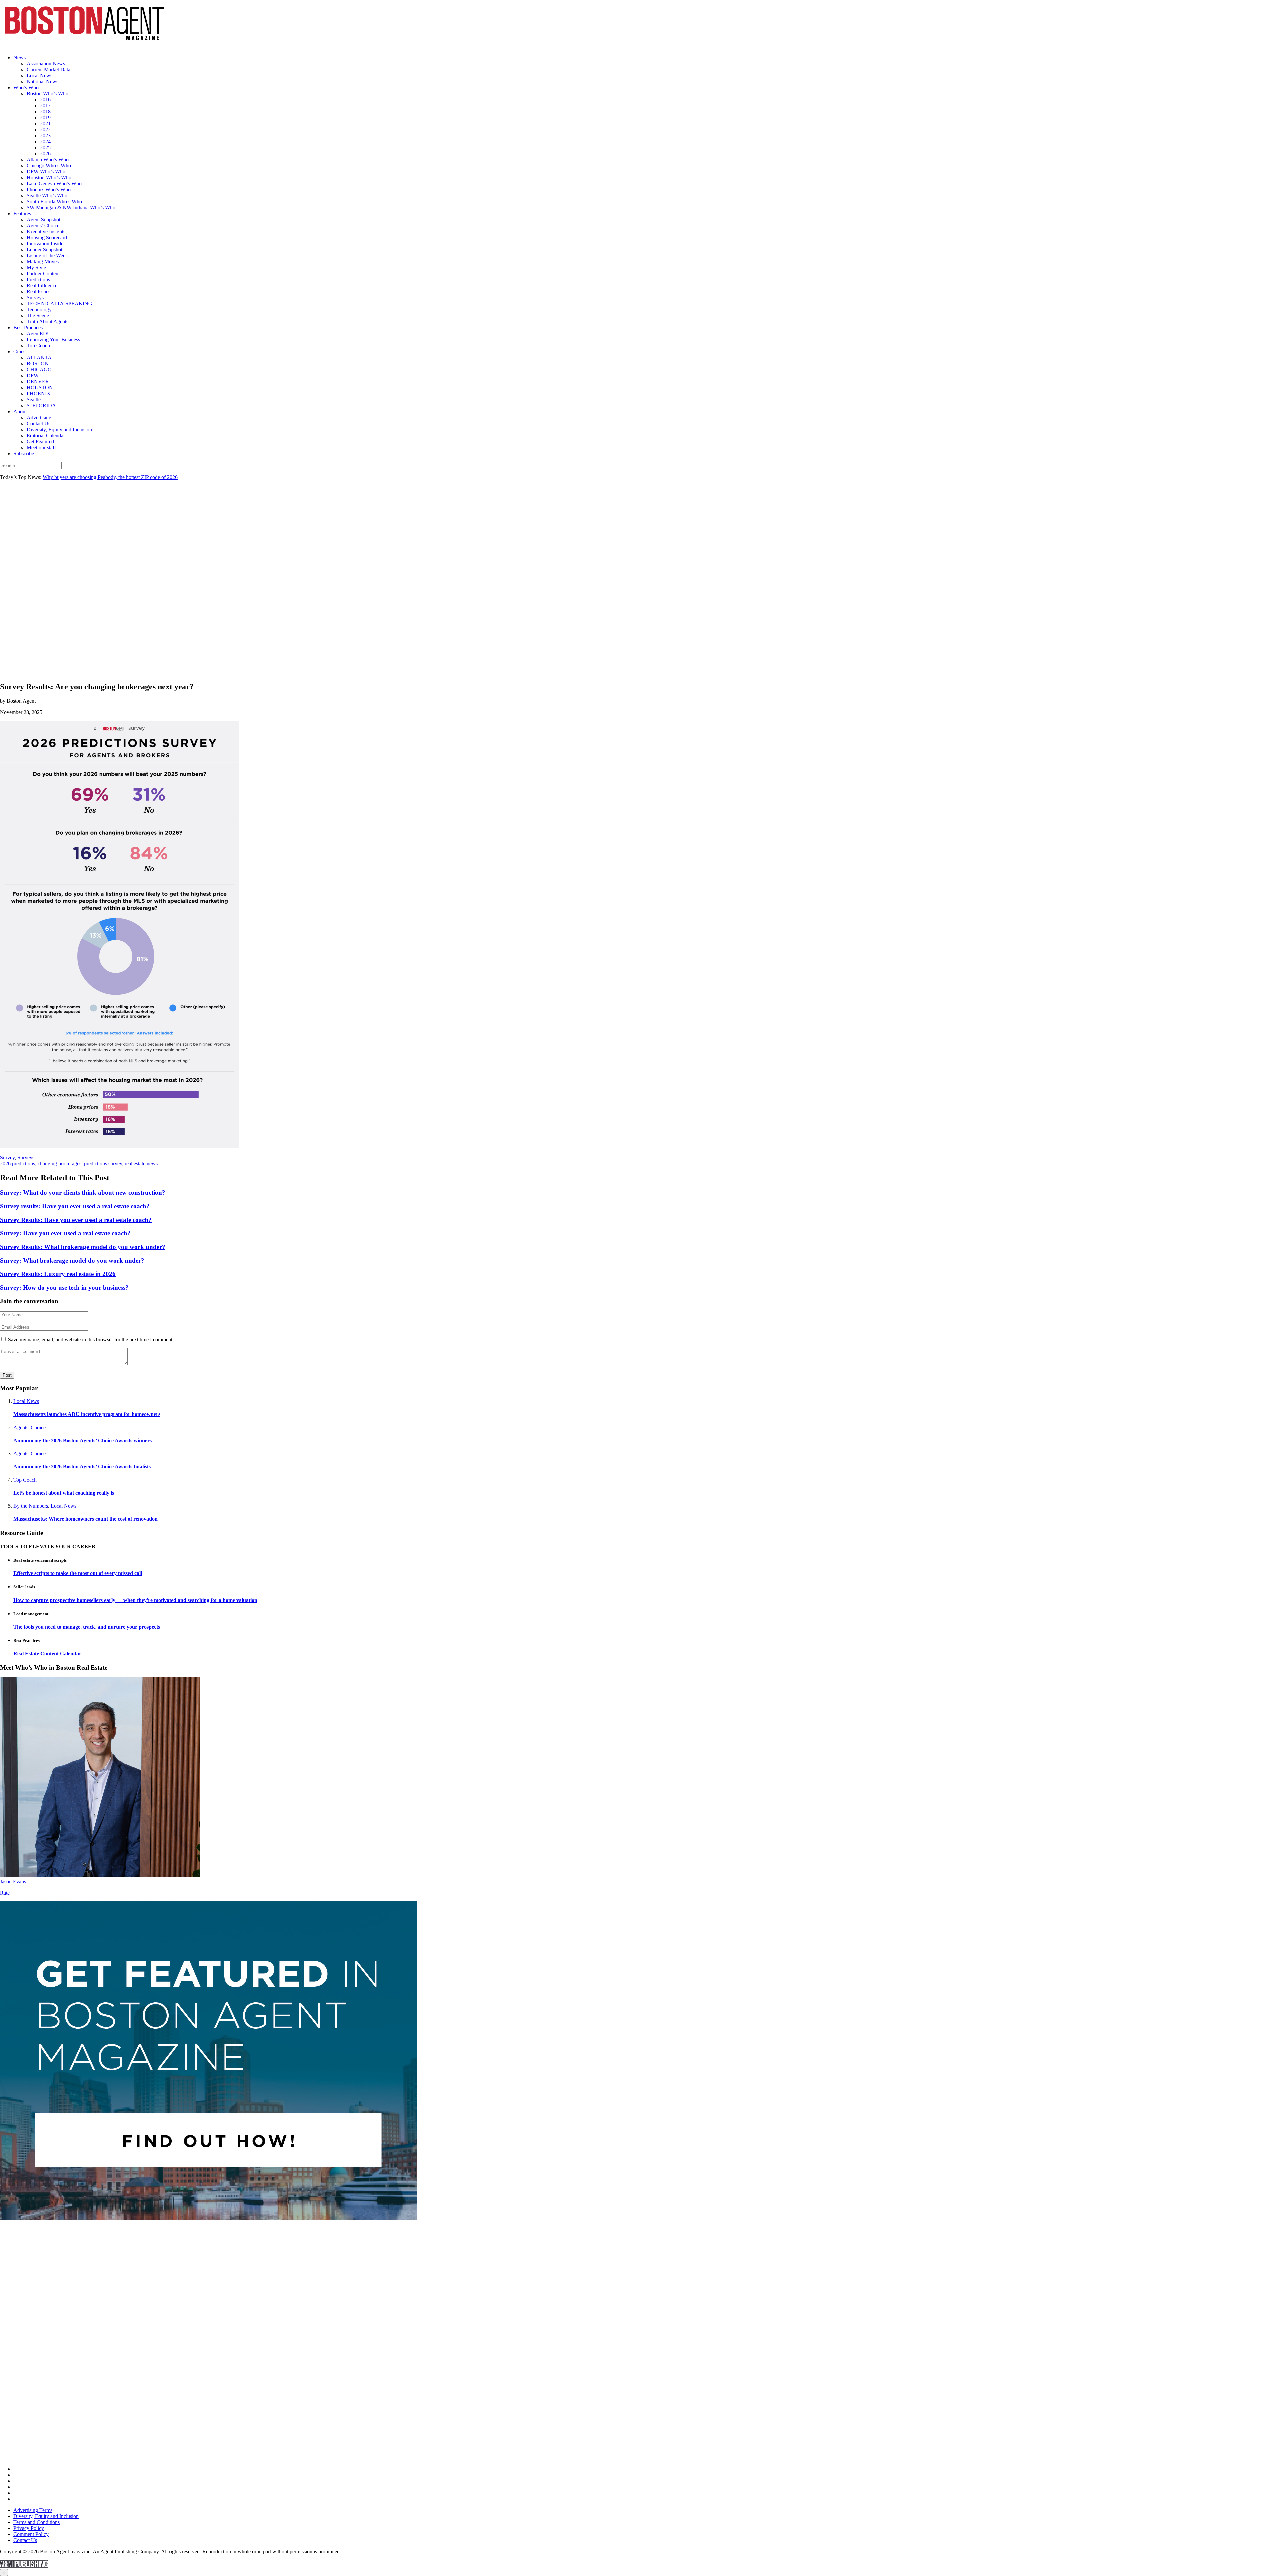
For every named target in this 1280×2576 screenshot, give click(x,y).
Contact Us (38, 423)
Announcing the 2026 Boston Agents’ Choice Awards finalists (82, 1466)
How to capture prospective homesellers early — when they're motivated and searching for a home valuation (135, 1600)
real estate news (141, 1163)
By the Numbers (31, 1506)
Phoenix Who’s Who (49, 189)
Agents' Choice (29, 1427)
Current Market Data (48, 69)
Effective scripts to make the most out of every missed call (78, 1573)
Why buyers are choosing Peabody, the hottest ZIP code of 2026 (110, 477)
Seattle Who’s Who (47, 195)
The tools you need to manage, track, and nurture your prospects (87, 1627)
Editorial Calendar (46, 435)
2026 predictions (17, 1163)
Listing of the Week (47, 255)
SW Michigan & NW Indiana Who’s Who (71, 207)
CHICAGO (39, 369)
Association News (46, 63)
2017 (45, 105)
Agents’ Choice (43, 225)
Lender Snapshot (44, 249)
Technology (39, 309)
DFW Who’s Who (46, 171)
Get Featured (40, 441)
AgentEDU (39, 333)
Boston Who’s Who (47, 93)
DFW (33, 375)
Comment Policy (31, 2534)
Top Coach (38, 345)
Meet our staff (41, 447)
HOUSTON (40, 387)
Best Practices (28, 327)
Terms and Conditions (36, 2522)
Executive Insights (46, 231)
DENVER (38, 381)
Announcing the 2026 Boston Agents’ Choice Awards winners (82, 1440)
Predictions (38, 279)
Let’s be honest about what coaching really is (64, 1493)
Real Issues (38, 291)
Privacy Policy (29, 2528)
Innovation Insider (46, 243)
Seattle (34, 399)
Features (22, 213)
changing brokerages (59, 1163)
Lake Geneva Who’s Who (54, 183)
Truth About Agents (47, 321)
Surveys (35, 297)
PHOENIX (39, 393)
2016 (45, 99)
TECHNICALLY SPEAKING (59, 303)
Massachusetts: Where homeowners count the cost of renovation (85, 1519)
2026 (45, 153)
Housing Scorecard (47, 237)
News (19, 57)
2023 (45, 135)
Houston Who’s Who (49, 177)
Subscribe (24, 453)
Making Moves (43, 261)
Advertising (39, 417)
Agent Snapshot (43, 219)
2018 (45, 111)
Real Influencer (43, 285)
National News (42, 81)
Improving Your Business (53, 339)
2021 (45, 123)
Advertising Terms (33, 2510)
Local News (39, 75)
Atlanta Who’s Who (48, 159)
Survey (7, 1157)
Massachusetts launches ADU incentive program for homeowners (87, 1414)
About (20, 411)
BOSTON (38, 363)
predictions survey (103, 1163)
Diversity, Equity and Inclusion (59, 429)
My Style (36, 267)
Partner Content (43, 273)
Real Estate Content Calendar (47, 1653)
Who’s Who (26, 87)
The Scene (38, 315)
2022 (45, 129)
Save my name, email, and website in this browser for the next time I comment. (91, 1339)
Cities (19, 351)
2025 (45, 147)
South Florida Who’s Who (54, 201)
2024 (45, 141)
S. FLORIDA (41, 405)
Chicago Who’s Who (49, 165)
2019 (45, 117)
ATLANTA (39, 357)
